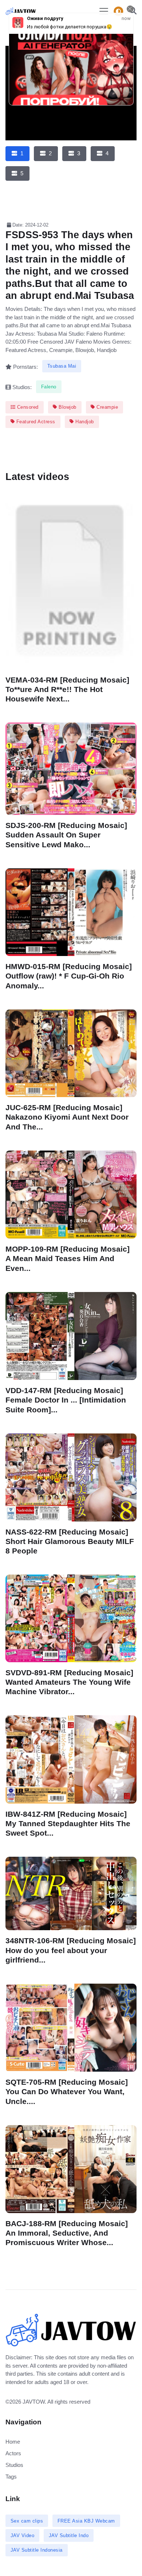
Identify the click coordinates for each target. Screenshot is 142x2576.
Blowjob (67, 407)
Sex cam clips (27, 2521)
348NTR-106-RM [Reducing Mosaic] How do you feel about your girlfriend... (71, 1950)
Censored (27, 407)
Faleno (49, 387)
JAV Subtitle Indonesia (37, 2550)
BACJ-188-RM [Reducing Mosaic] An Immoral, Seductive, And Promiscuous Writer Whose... (67, 2233)
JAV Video (23, 2535)
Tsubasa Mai (62, 366)
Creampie (107, 407)
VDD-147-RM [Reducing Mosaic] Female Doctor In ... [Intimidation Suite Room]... (66, 1400)
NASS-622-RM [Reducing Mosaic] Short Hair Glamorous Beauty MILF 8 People (70, 1541)
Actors (13, 2453)
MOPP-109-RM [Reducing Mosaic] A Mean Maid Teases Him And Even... (68, 1258)
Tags (11, 2477)
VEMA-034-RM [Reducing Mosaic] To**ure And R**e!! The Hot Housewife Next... (67, 689)
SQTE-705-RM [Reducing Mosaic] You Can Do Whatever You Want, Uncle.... (67, 2091)
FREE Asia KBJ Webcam (86, 2521)
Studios (14, 2465)
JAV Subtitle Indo (69, 2535)
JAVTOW (34, 2402)
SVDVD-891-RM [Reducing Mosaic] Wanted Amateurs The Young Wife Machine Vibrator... (69, 1682)
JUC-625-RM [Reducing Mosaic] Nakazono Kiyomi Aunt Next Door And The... (67, 1117)
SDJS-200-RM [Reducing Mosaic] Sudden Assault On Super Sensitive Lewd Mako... (66, 835)
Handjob (84, 422)
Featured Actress (35, 422)
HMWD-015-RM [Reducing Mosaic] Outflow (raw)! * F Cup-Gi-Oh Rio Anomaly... (69, 976)
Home (13, 2442)
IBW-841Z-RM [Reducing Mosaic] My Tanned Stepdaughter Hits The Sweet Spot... (68, 1823)
